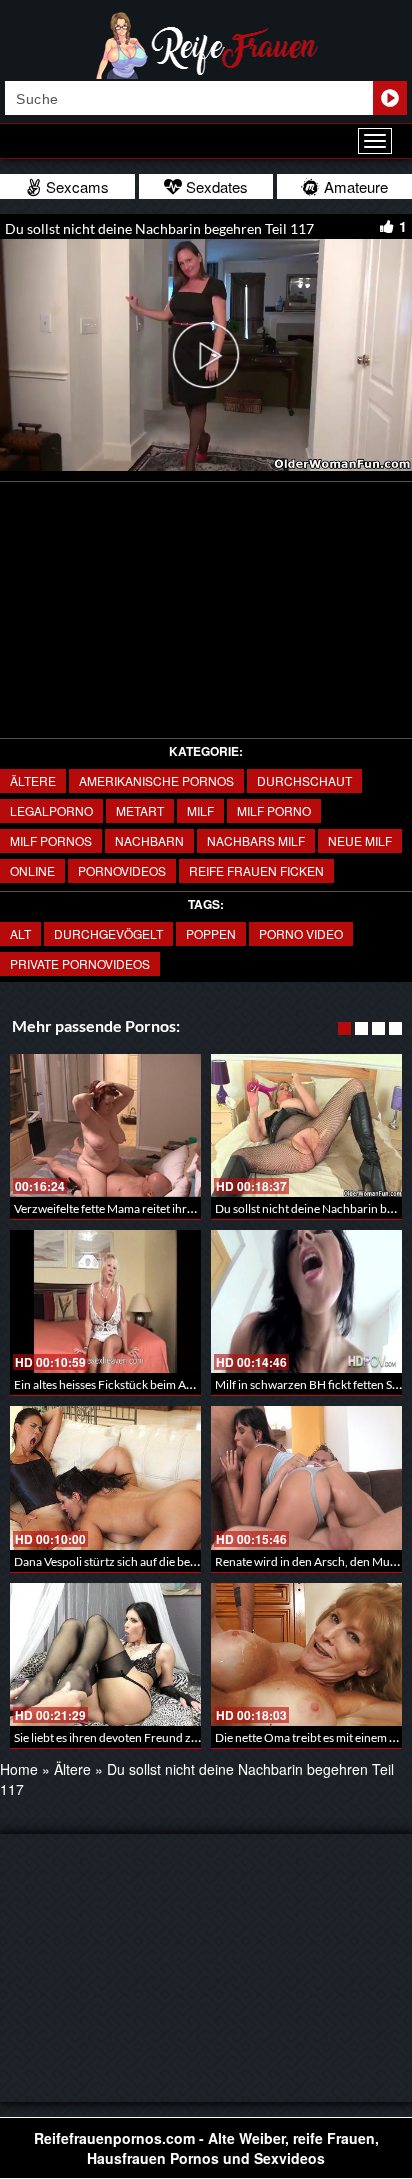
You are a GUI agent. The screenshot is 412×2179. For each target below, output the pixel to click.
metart (140, 810)
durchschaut (304, 780)
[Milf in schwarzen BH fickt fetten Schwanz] (306, 1301)
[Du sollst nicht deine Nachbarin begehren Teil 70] (306, 1125)
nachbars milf (256, 840)
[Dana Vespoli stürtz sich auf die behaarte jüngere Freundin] (105, 1477)
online (32, 870)
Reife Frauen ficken (256, 870)
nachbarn (149, 840)
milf (200, 810)
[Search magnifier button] (390, 98)
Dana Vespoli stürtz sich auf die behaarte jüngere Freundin (165, 1561)
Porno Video (301, 933)
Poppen (211, 933)
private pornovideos (80, 963)
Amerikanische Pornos (156, 780)
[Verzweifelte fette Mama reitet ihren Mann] (105, 1125)
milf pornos (51, 840)
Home (19, 1769)
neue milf (360, 840)
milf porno (274, 810)
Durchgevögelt (108, 933)
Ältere (33, 780)
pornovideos (122, 870)
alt (20, 933)
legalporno (51, 810)
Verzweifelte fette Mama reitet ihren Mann (123, 1208)
